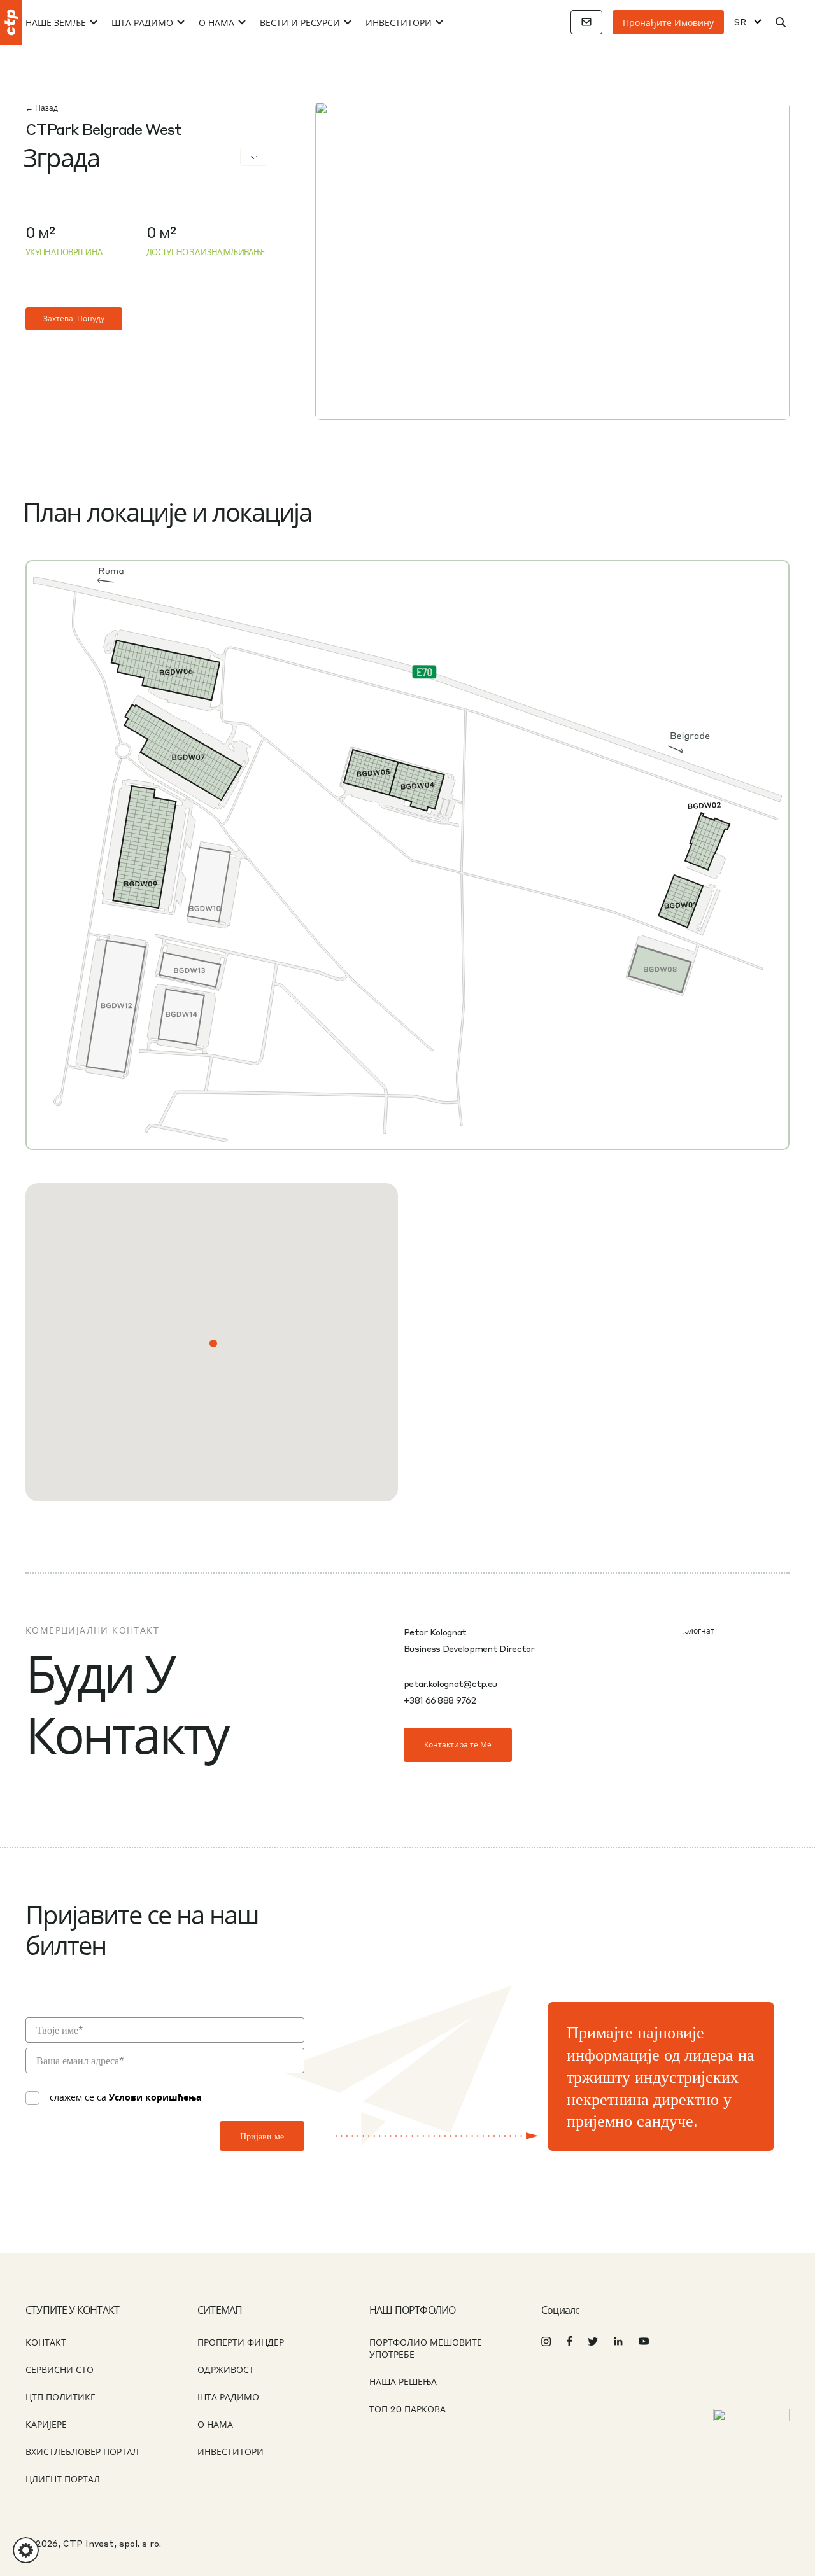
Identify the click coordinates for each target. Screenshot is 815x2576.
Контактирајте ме (458, 1745)
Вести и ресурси (300, 22)
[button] (213, 1343)
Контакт (46, 2342)
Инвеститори (399, 22)
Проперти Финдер (241, 2342)
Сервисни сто (60, 2369)
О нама (216, 22)
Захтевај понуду (74, 318)
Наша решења (403, 2381)
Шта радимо (142, 22)
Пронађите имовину (668, 22)
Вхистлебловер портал (82, 2451)
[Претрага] (781, 22)
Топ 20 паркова (407, 2409)
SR (740, 22)
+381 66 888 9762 (440, 1700)
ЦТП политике (60, 2397)
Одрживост (226, 2369)
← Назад (42, 108)
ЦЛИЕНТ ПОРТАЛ (63, 2479)
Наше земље (56, 22)
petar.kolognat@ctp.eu (450, 1683)
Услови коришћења (155, 2097)
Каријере (46, 2424)
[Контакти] (586, 22)
